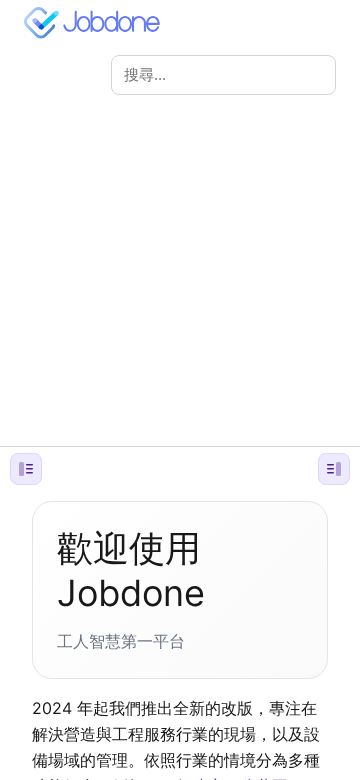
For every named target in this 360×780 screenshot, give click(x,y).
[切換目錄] (334, 469)
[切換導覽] (26, 469)
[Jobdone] (96, 23)
